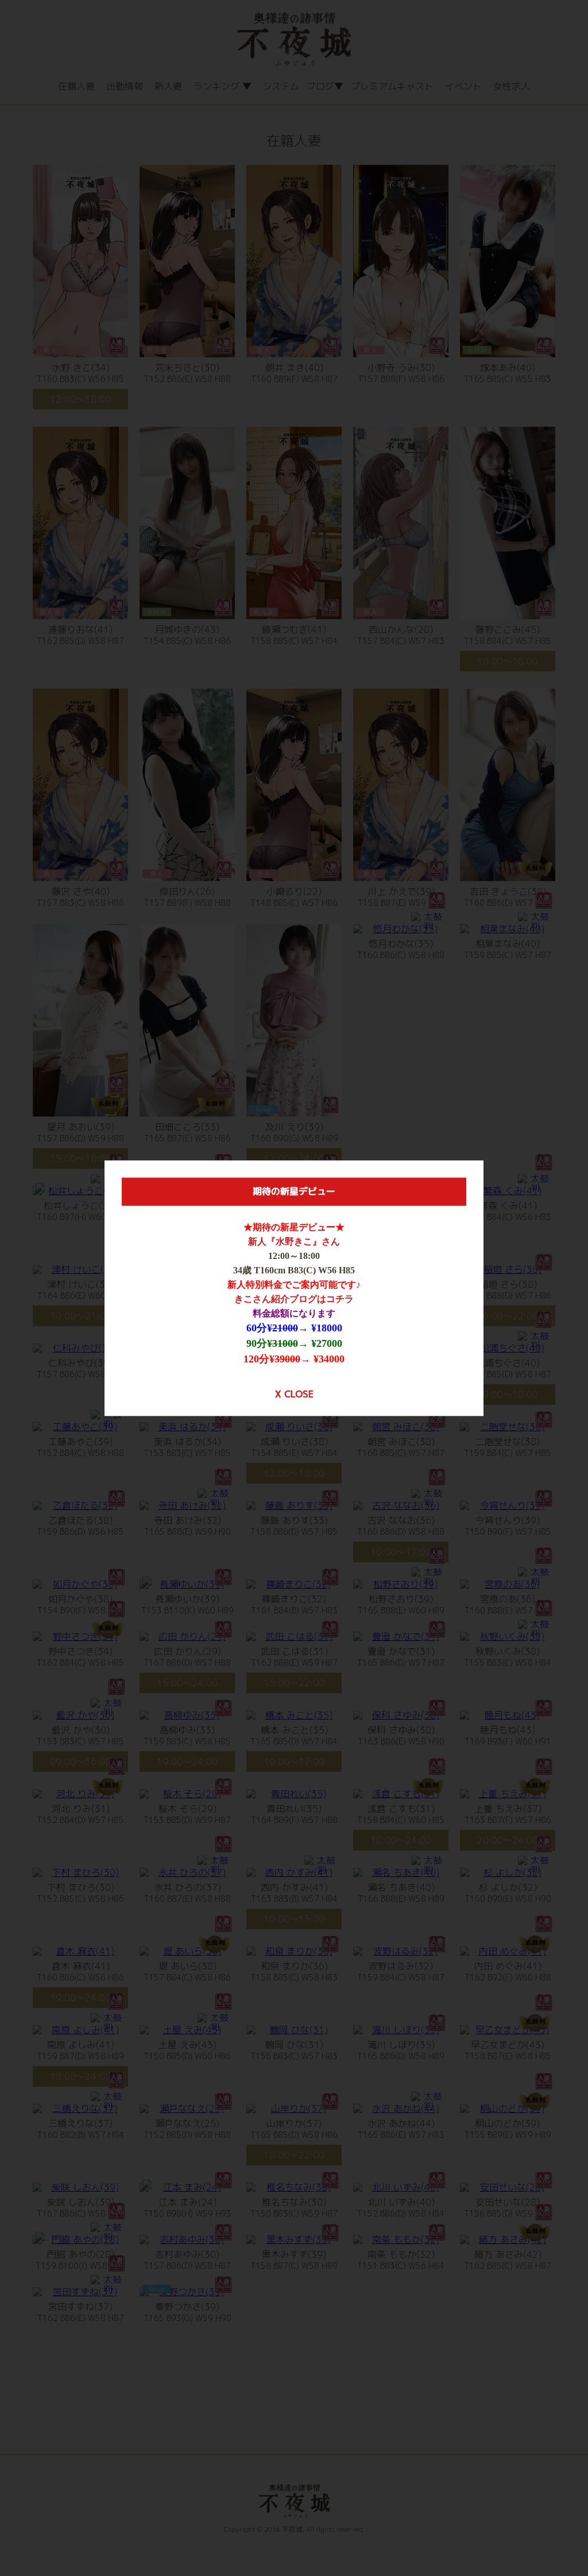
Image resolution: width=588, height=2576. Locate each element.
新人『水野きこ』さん (294, 1241)
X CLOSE (294, 1394)
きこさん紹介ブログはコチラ (294, 1299)
